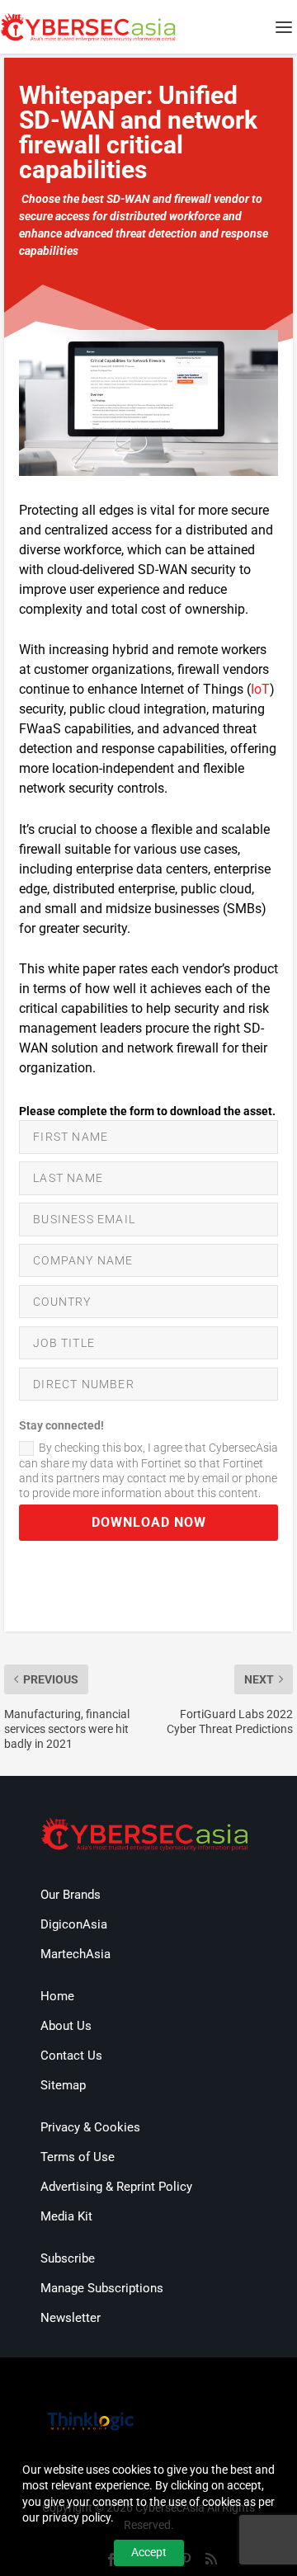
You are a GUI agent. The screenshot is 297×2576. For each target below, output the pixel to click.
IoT (260, 689)
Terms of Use (78, 2157)
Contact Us (71, 2056)
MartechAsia (75, 1954)
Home (57, 1996)
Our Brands (71, 1895)
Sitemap (63, 2085)
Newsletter (71, 2318)
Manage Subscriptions (102, 2288)
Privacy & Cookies (90, 2127)
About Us (66, 2026)
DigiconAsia (74, 1924)
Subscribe (68, 2258)
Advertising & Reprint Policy (116, 2187)
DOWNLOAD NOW (149, 1522)
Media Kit (66, 2216)
